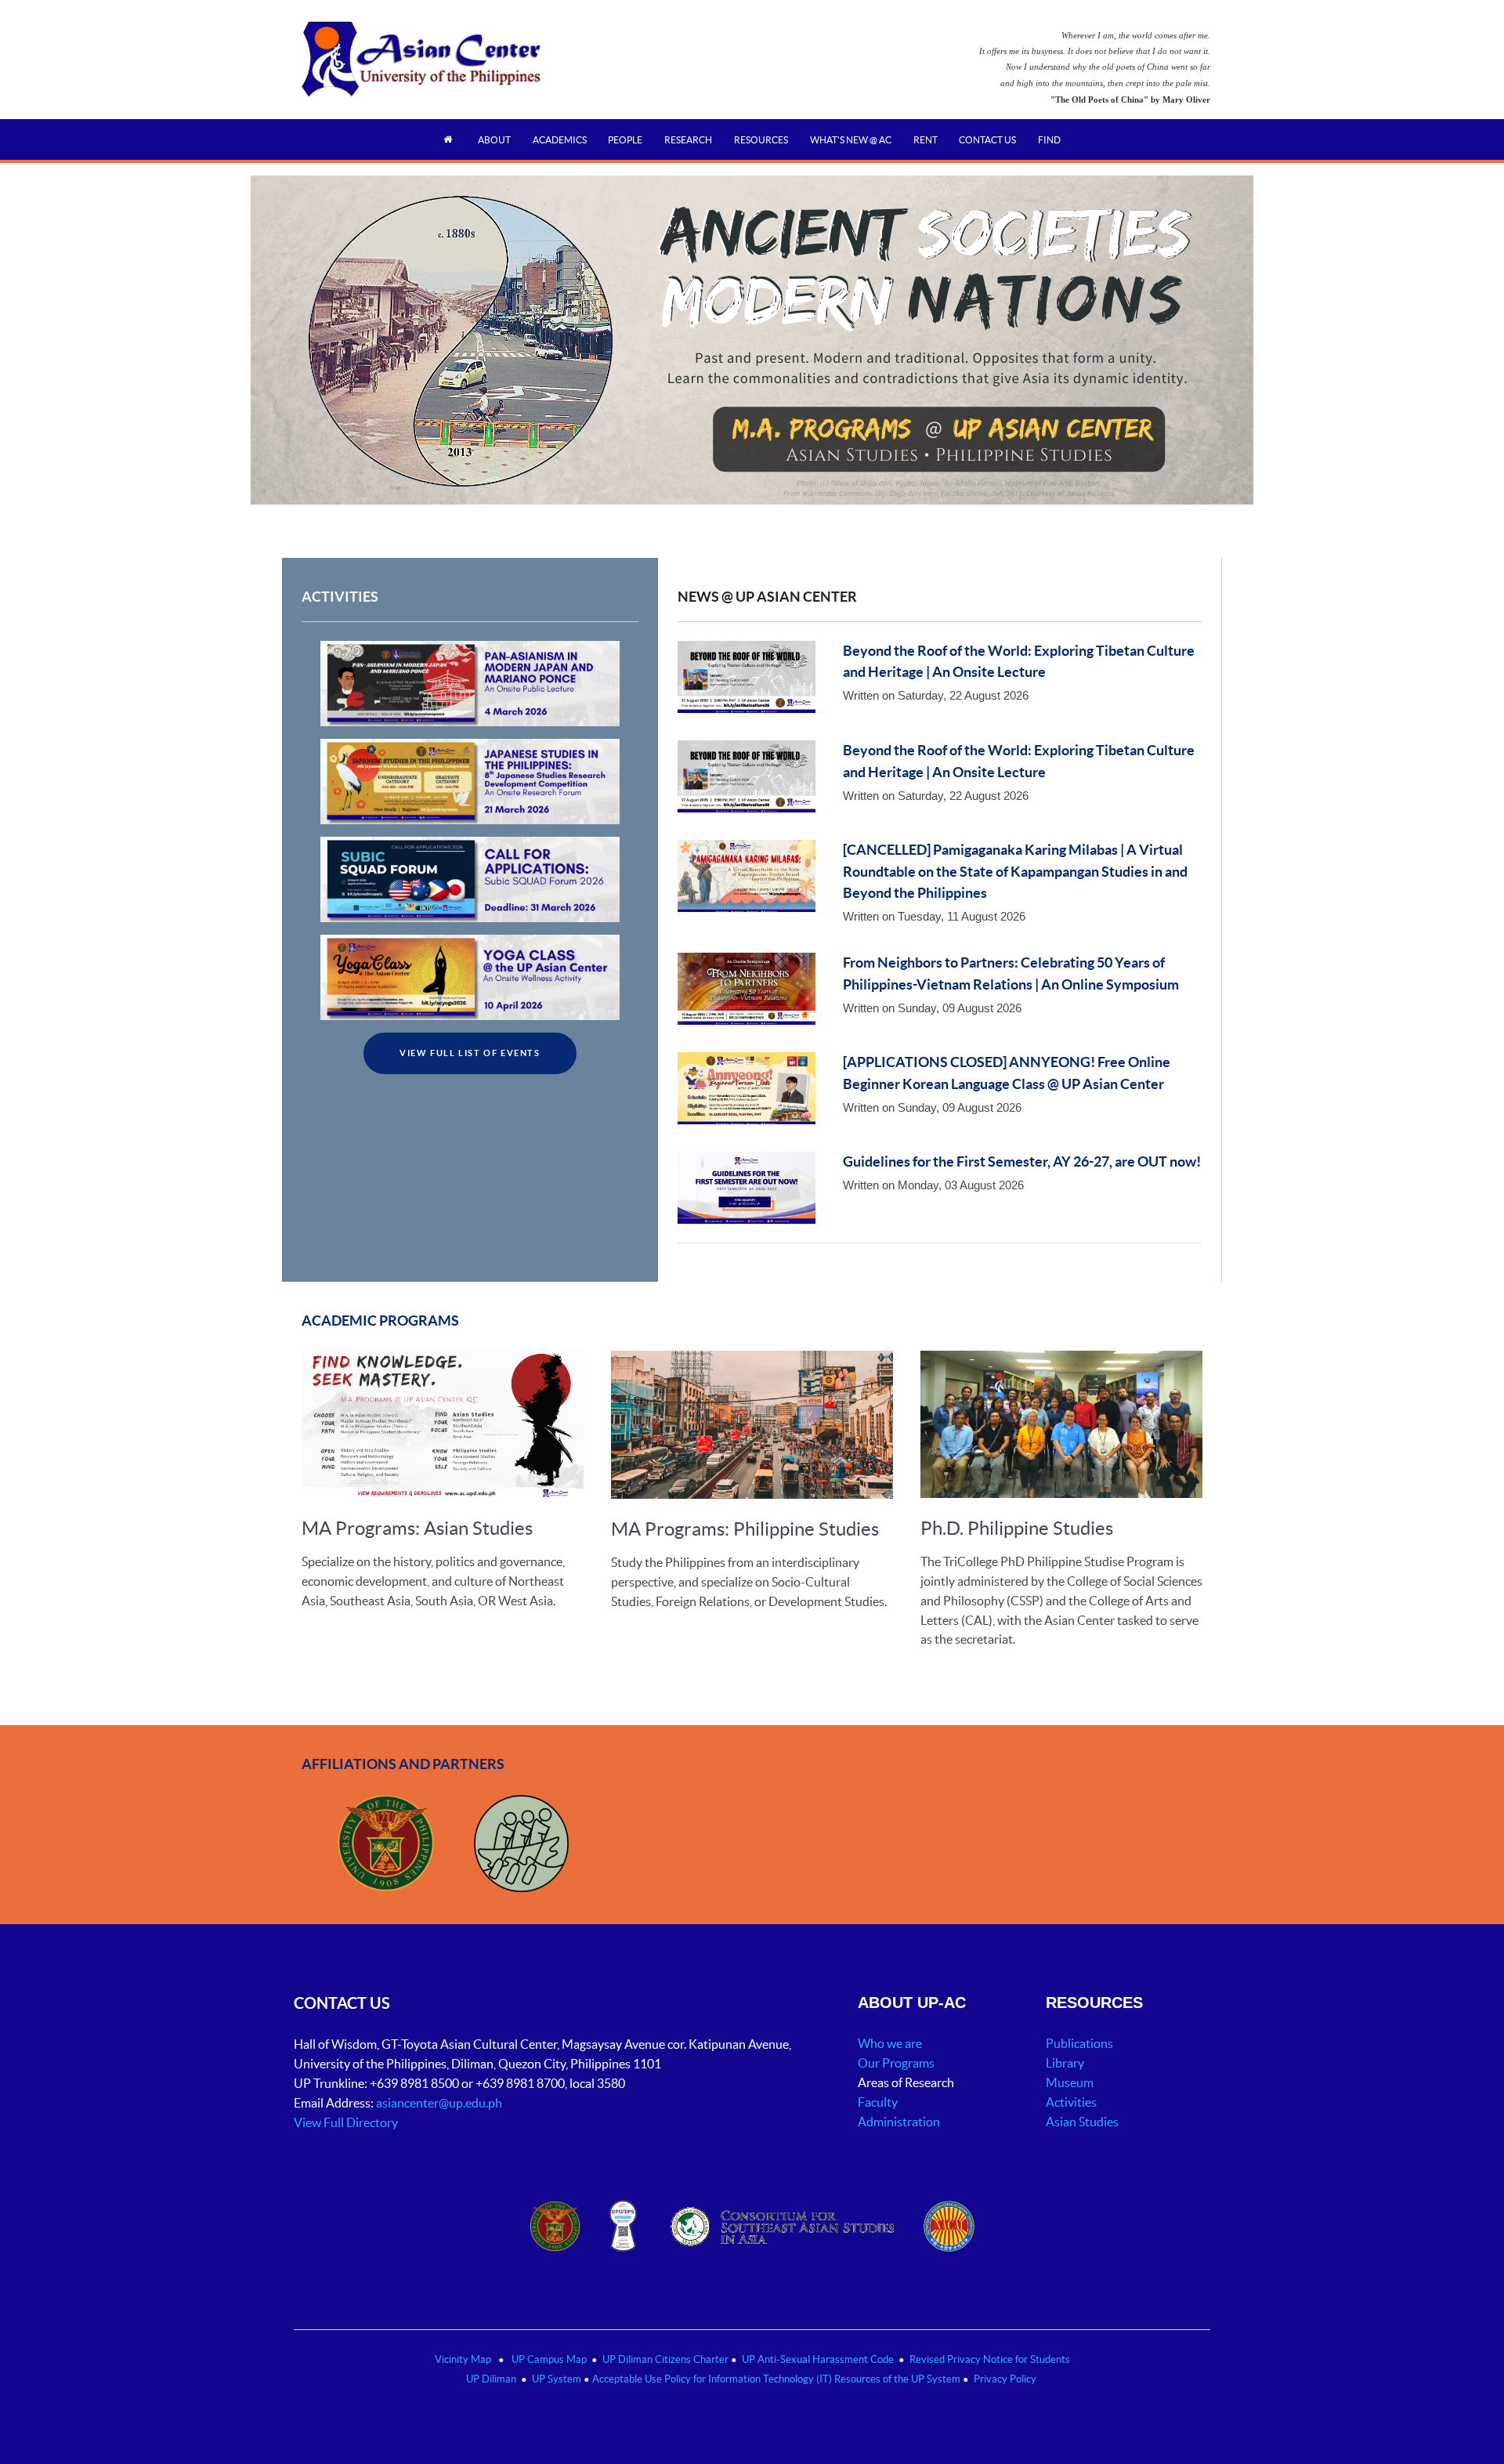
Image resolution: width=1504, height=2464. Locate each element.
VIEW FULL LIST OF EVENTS (470, 1053)
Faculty (878, 2102)
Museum (1070, 2082)
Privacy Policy (1005, 2379)
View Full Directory (346, 2122)
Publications (1079, 2043)
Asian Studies (1082, 2122)
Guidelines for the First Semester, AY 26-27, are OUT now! (1022, 1162)
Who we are (890, 2043)
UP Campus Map (549, 2359)
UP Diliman (491, 2379)
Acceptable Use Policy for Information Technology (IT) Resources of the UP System (776, 2379)
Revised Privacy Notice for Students (990, 2359)
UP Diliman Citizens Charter (667, 2359)
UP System (557, 2379)
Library (1065, 2063)
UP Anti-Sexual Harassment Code (818, 2359)
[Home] (450, 139)
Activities (1071, 2102)
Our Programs (896, 2063)
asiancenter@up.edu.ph (440, 2103)
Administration (900, 2122)
